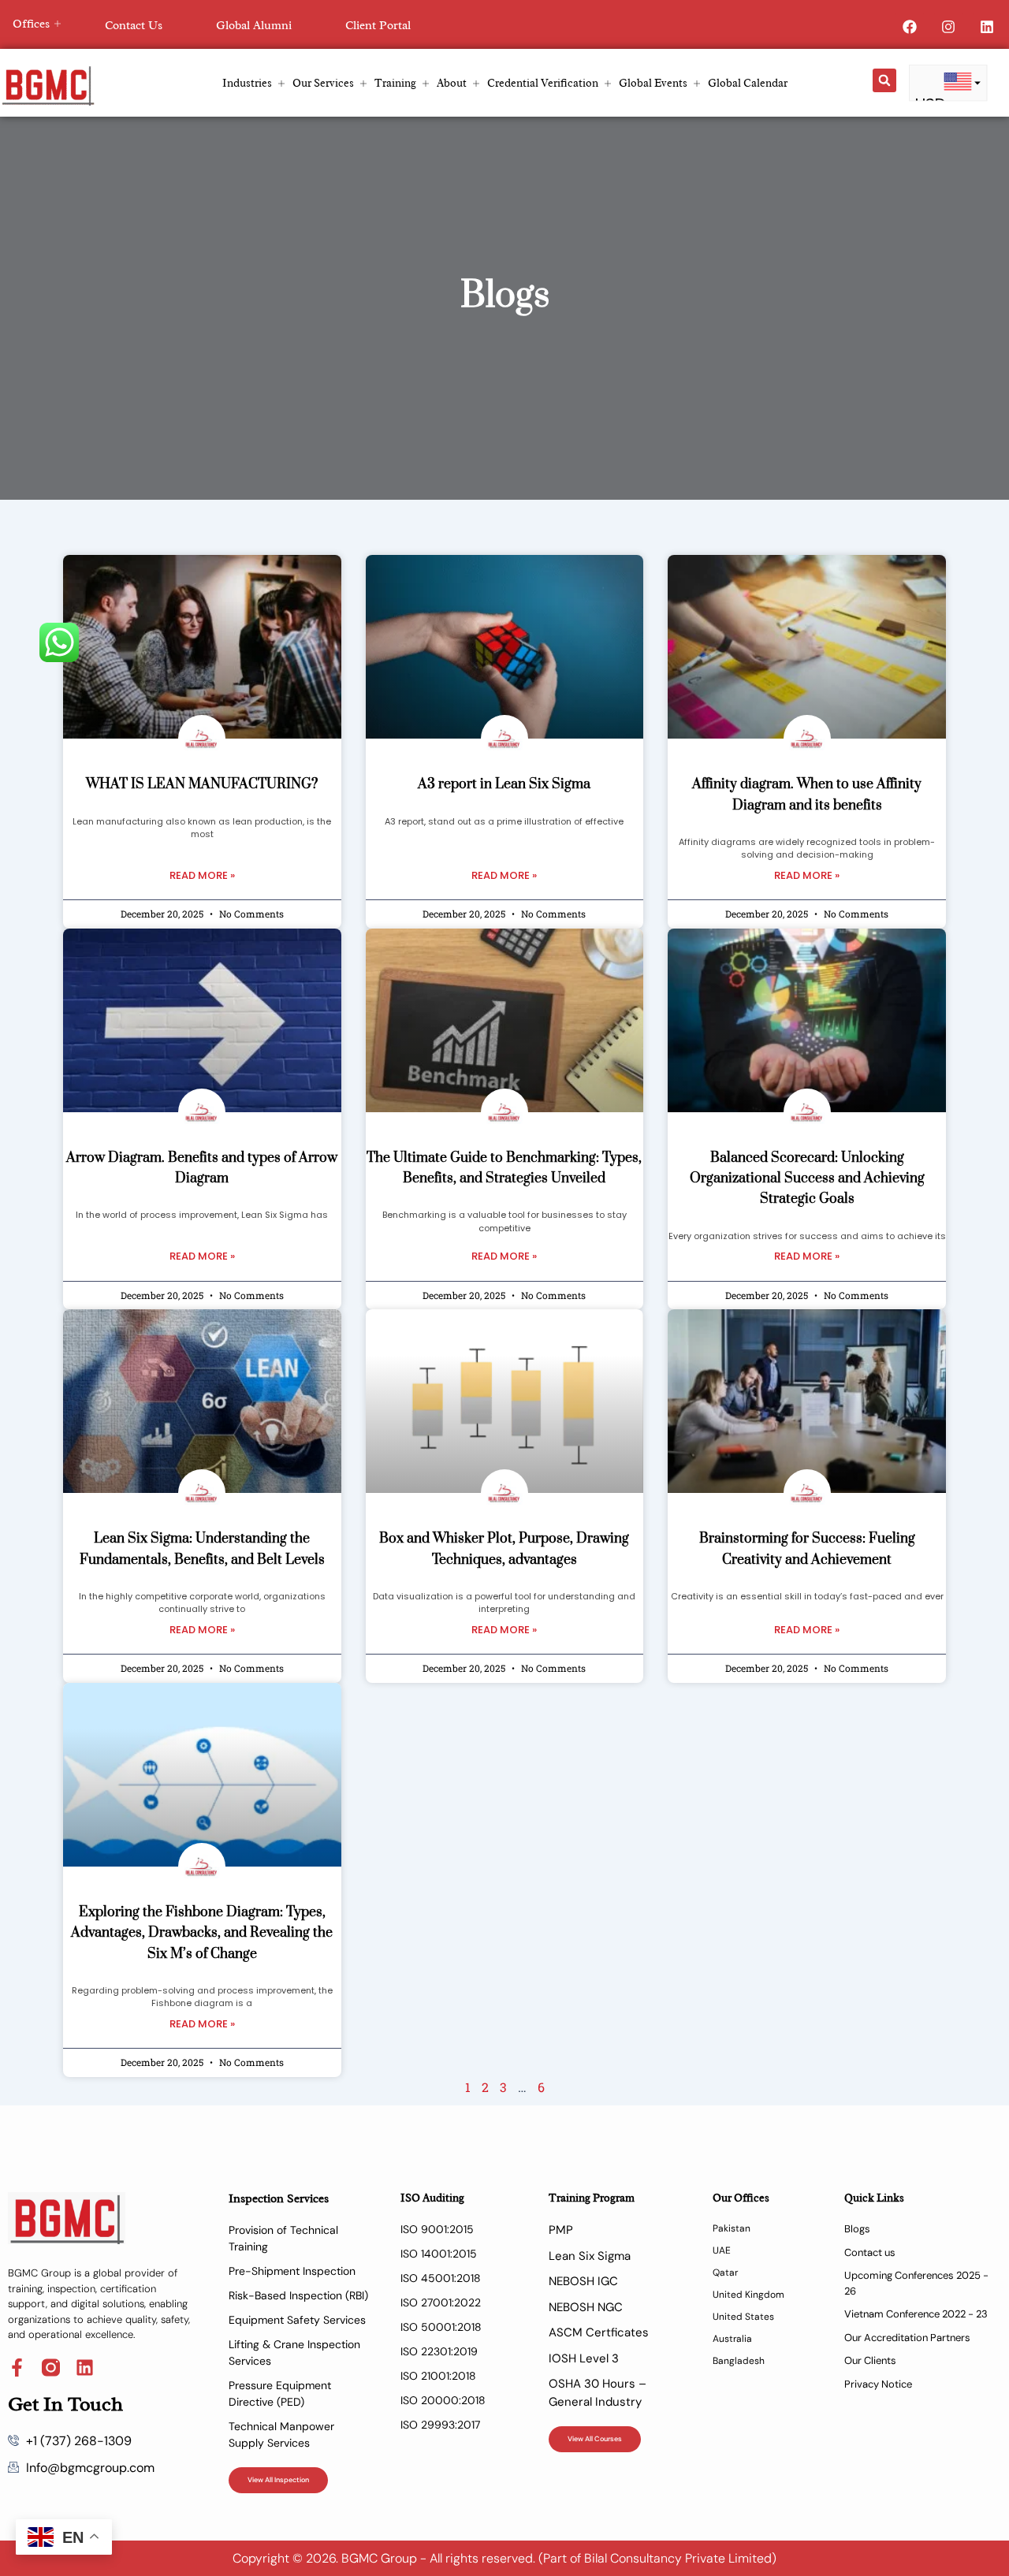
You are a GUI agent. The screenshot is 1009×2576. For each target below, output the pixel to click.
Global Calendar (748, 83)
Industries (247, 83)
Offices (31, 24)
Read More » (202, 875)
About (452, 83)
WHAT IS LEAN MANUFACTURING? (202, 784)
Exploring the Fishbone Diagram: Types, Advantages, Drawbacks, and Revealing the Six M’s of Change (202, 1933)
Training (395, 83)
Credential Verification (543, 83)
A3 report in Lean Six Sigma (504, 784)
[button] (884, 80)
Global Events (653, 83)
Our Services (323, 83)
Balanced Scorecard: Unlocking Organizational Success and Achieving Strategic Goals (807, 1179)
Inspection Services (279, 2199)
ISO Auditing (432, 2198)
